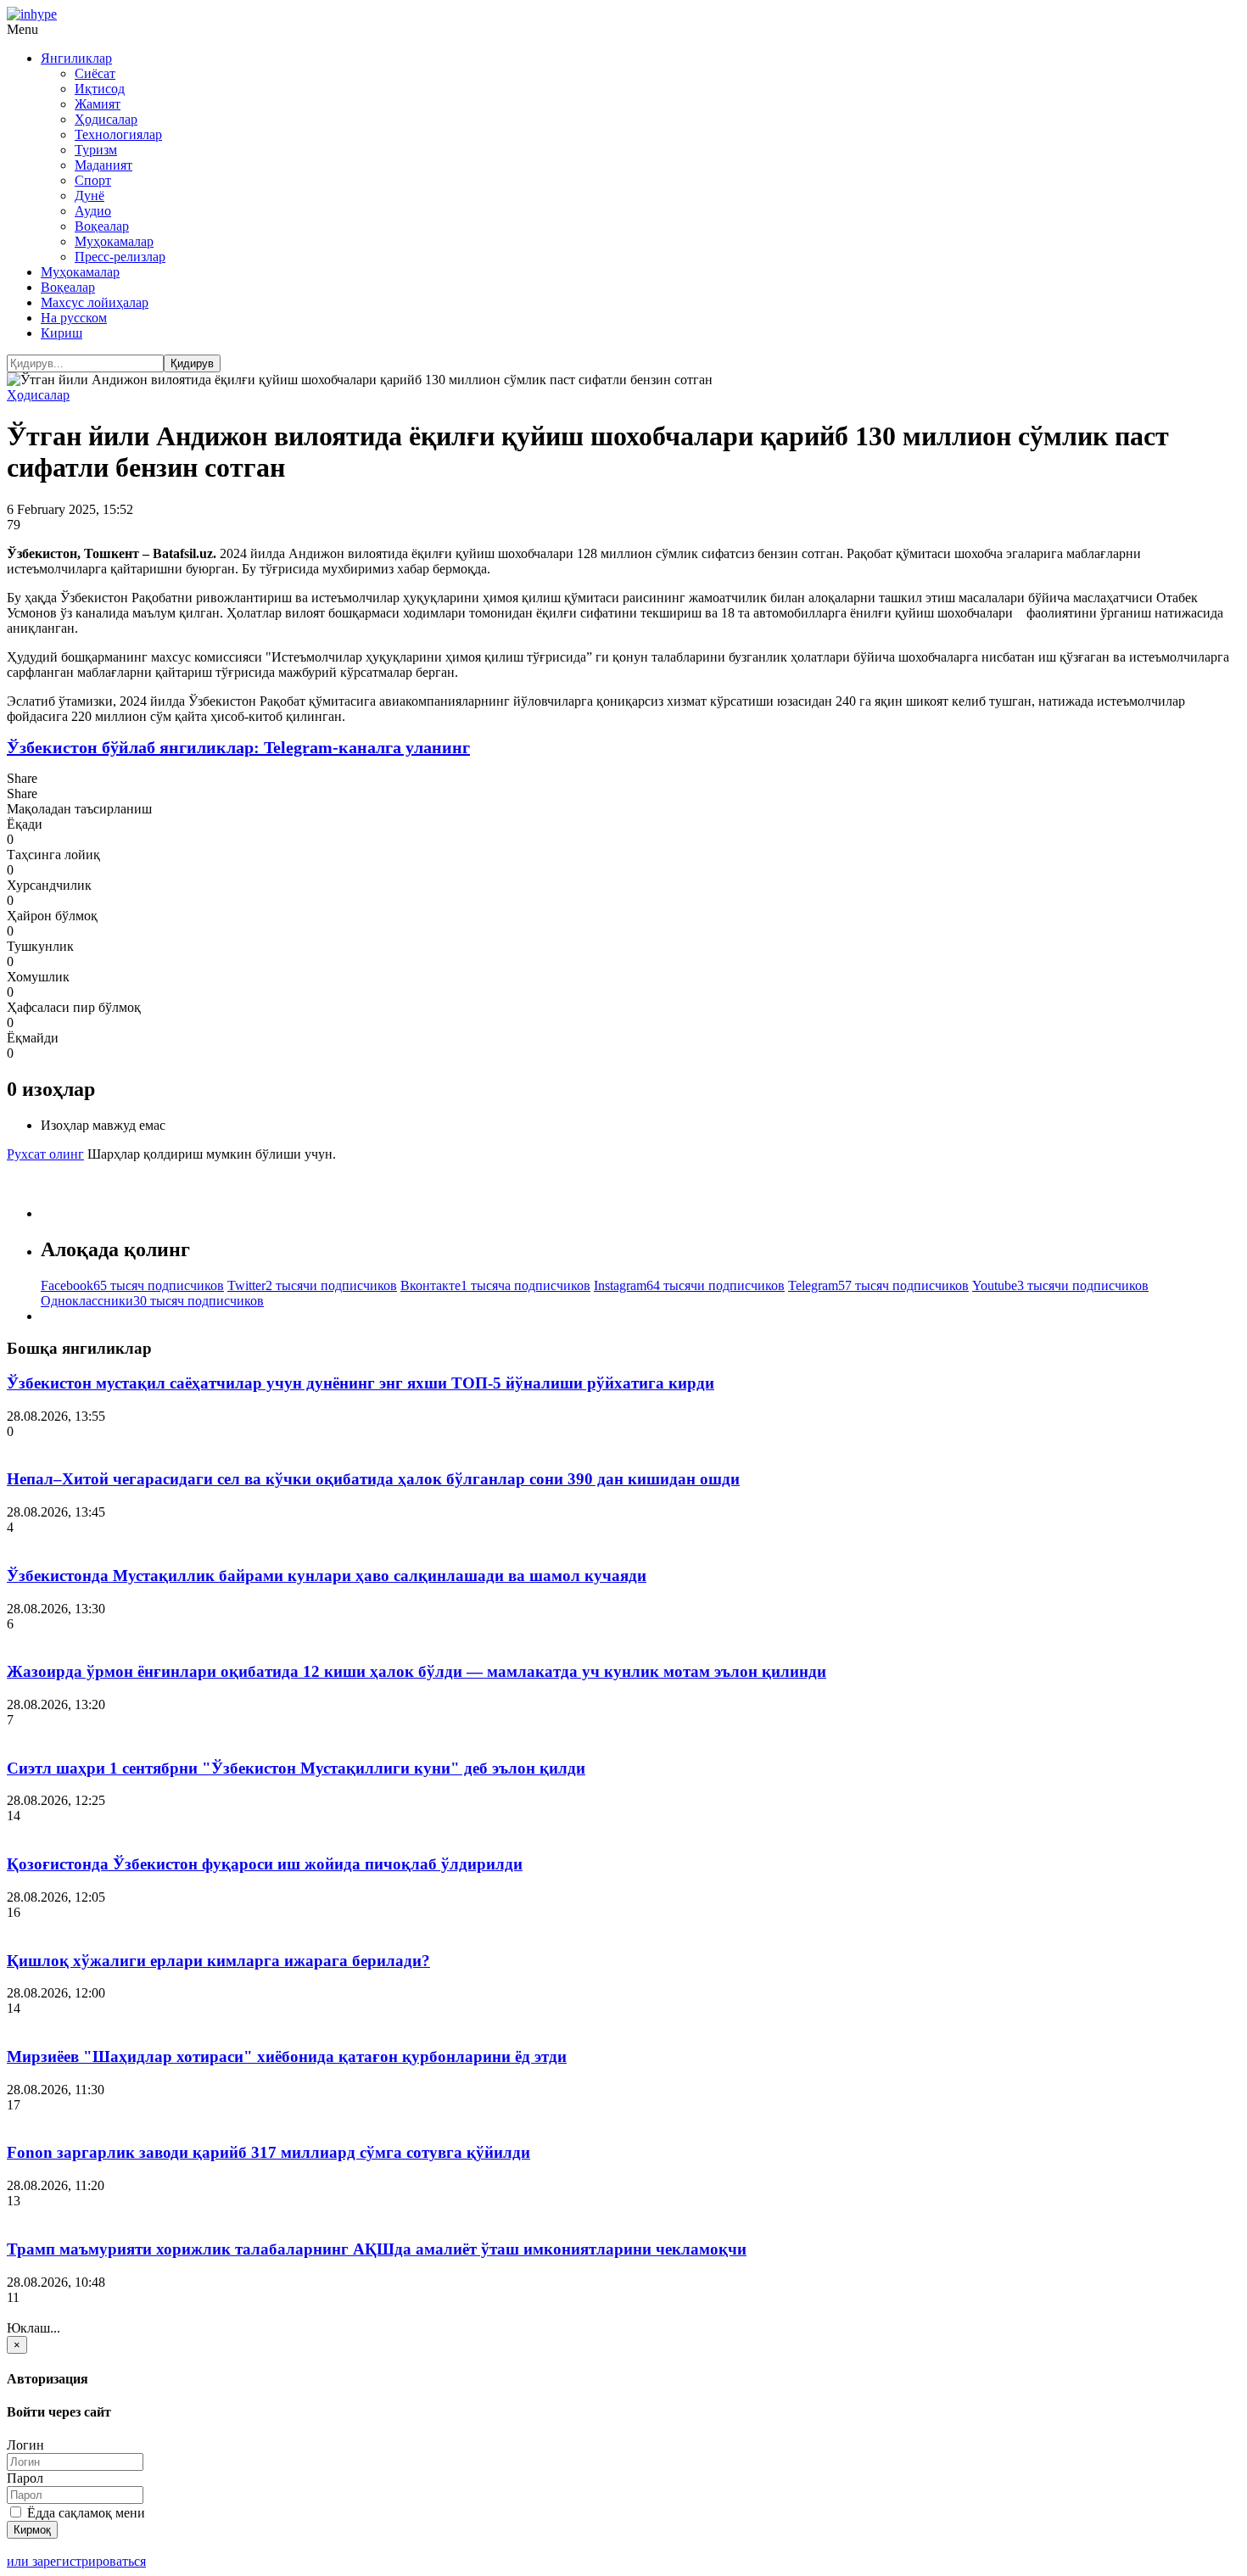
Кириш (62, 333)
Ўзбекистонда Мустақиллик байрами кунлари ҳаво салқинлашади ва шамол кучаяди (327, 1576)
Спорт (93, 180)
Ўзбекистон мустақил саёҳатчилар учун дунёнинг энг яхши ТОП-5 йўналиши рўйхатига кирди (361, 1383)
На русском (74, 318)
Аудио (93, 211)
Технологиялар (118, 134)
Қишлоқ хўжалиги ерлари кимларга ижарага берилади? (218, 1961)
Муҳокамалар (114, 241)
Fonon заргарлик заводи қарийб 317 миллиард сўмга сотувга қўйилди (268, 2152)
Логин (25, 2445)
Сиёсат (95, 73)
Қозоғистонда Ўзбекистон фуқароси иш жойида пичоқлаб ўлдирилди (265, 1864)
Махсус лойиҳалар (95, 302)
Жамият (98, 104)
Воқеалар (102, 226)
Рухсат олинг (45, 1154)
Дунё (89, 196)
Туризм (96, 150)
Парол (25, 2478)
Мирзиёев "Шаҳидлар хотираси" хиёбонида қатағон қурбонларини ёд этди (287, 2056)
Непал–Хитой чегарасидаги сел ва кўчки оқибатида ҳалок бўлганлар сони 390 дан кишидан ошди (373, 1479)
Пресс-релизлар (120, 257)
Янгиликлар (76, 58)
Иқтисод (100, 89)
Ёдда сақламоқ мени (84, 2513)
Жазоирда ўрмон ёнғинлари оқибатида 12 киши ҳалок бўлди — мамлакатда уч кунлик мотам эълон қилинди (417, 1671)
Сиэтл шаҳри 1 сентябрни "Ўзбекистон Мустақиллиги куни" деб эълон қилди (296, 1768)
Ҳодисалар (106, 119)
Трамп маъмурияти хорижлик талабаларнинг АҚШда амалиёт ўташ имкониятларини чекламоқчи (377, 2249)
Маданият (103, 165)
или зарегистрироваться (76, 2561)
